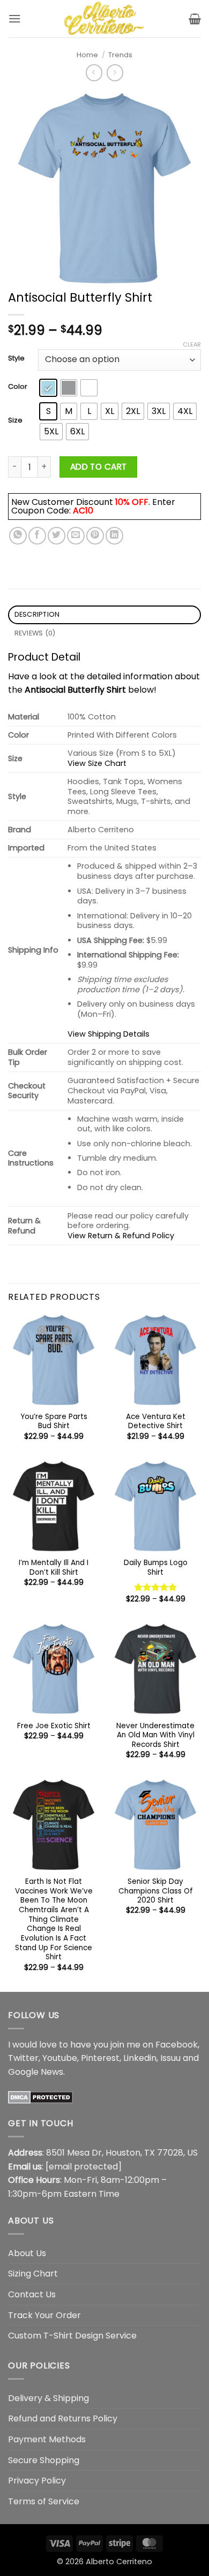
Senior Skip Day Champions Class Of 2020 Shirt (156, 1891)
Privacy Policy (37, 2481)
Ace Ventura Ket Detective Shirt (156, 1421)
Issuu (170, 2058)
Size (15, 420)
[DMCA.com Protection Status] (40, 2096)
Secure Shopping (44, 2460)
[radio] (48, 388)
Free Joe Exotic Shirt (54, 1726)
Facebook (177, 2045)
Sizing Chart (33, 2274)
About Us (27, 2253)
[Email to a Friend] (76, 536)
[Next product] (94, 72)
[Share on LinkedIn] (114, 536)
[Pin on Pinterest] (95, 536)
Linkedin (140, 2058)
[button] (14, 18)
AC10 (83, 511)
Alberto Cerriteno (119, 2562)
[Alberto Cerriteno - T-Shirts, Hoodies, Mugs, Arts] (104, 19)
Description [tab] (37, 614)
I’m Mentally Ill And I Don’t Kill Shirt (54, 1567)
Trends (120, 55)
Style (16, 358)
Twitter (23, 2058)
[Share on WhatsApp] (18, 536)
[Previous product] (115, 72)
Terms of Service (44, 2501)
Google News (36, 2072)
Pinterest (100, 2058)
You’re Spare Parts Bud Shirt (54, 1421)
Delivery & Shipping (48, 2398)
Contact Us (32, 2294)
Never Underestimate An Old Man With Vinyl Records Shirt (155, 1735)
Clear (192, 344)
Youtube (60, 2058)
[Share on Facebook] (37, 536)
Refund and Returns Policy (63, 2418)
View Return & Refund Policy (121, 1236)
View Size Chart (97, 763)
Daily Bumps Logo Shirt (156, 1567)
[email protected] (84, 2167)
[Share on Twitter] (57, 536)
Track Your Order (44, 2315)
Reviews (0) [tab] (35, 633)
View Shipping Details (109, 1034)
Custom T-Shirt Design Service (72, 2336)
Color (18, 387)
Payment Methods (47, 2439)
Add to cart (99, 467)
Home (87, 55)
